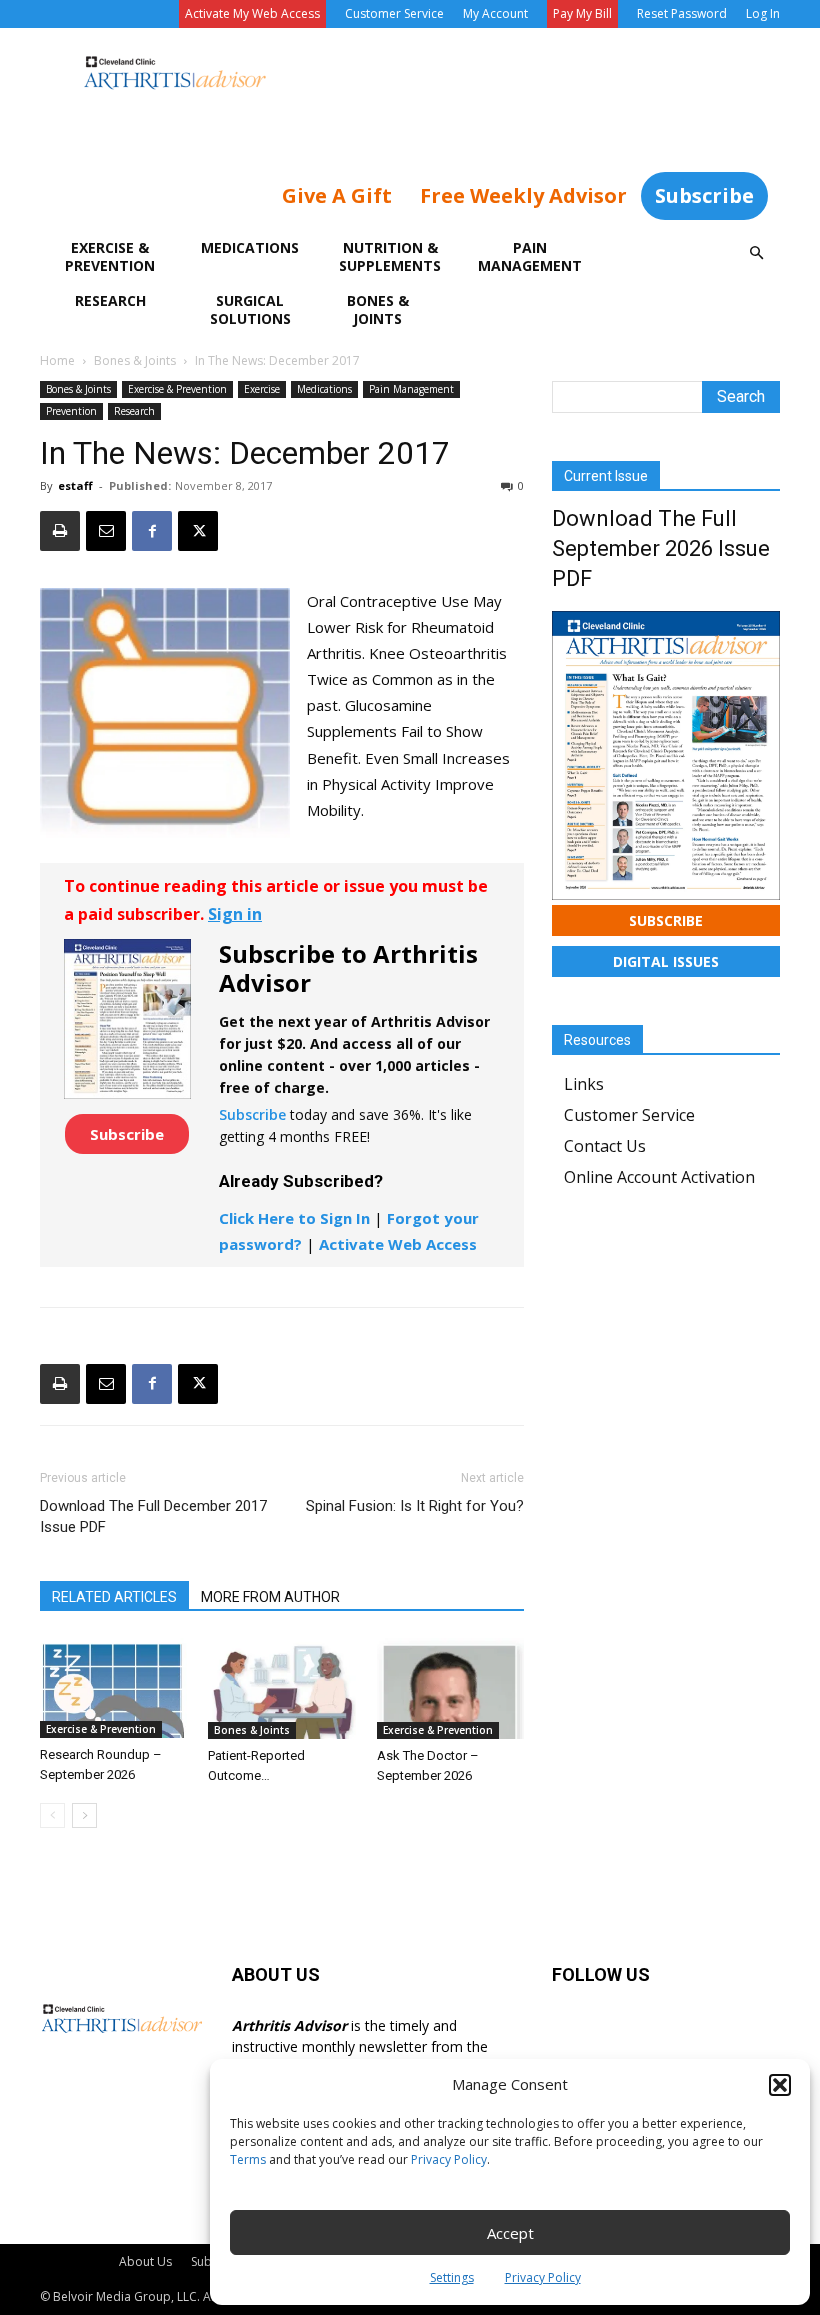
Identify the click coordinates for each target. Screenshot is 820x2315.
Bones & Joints (378, 309)
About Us (145, 2261)
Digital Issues (666, 961)
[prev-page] (52, 1815)
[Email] (106, 531)
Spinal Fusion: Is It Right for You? (415, 1506)
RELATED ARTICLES (114, 1597)
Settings (452, 2277)
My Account (495, 13)
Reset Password (682, 13)
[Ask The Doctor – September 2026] (450, 1688)
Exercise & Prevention (110, 256)
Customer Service (394, 13)
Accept (510, 2233)
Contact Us (605, 1146)
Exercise (262, 389)
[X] (198, 531)
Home (57, 360)
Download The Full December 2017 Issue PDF (153, 1516)
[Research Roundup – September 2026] (113, 1688)
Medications (250, 247)
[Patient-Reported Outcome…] (281, 1688)
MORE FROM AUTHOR (270, 1597)
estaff (75, 485)
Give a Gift (337, 195)
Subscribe (704, 195)
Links (584, 1084)
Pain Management (530, 256)
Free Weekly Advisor (523, 195)
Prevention (71, 411)
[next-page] (84, 1815)
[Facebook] (152, 531)
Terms (248, 2159)
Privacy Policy (449, 2159)
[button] (780, 2085)
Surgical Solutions (250, 309)
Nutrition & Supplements (390, 256)
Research (110, 300)
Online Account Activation (659, 1177)
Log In (763, 13)
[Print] (60, 531)
